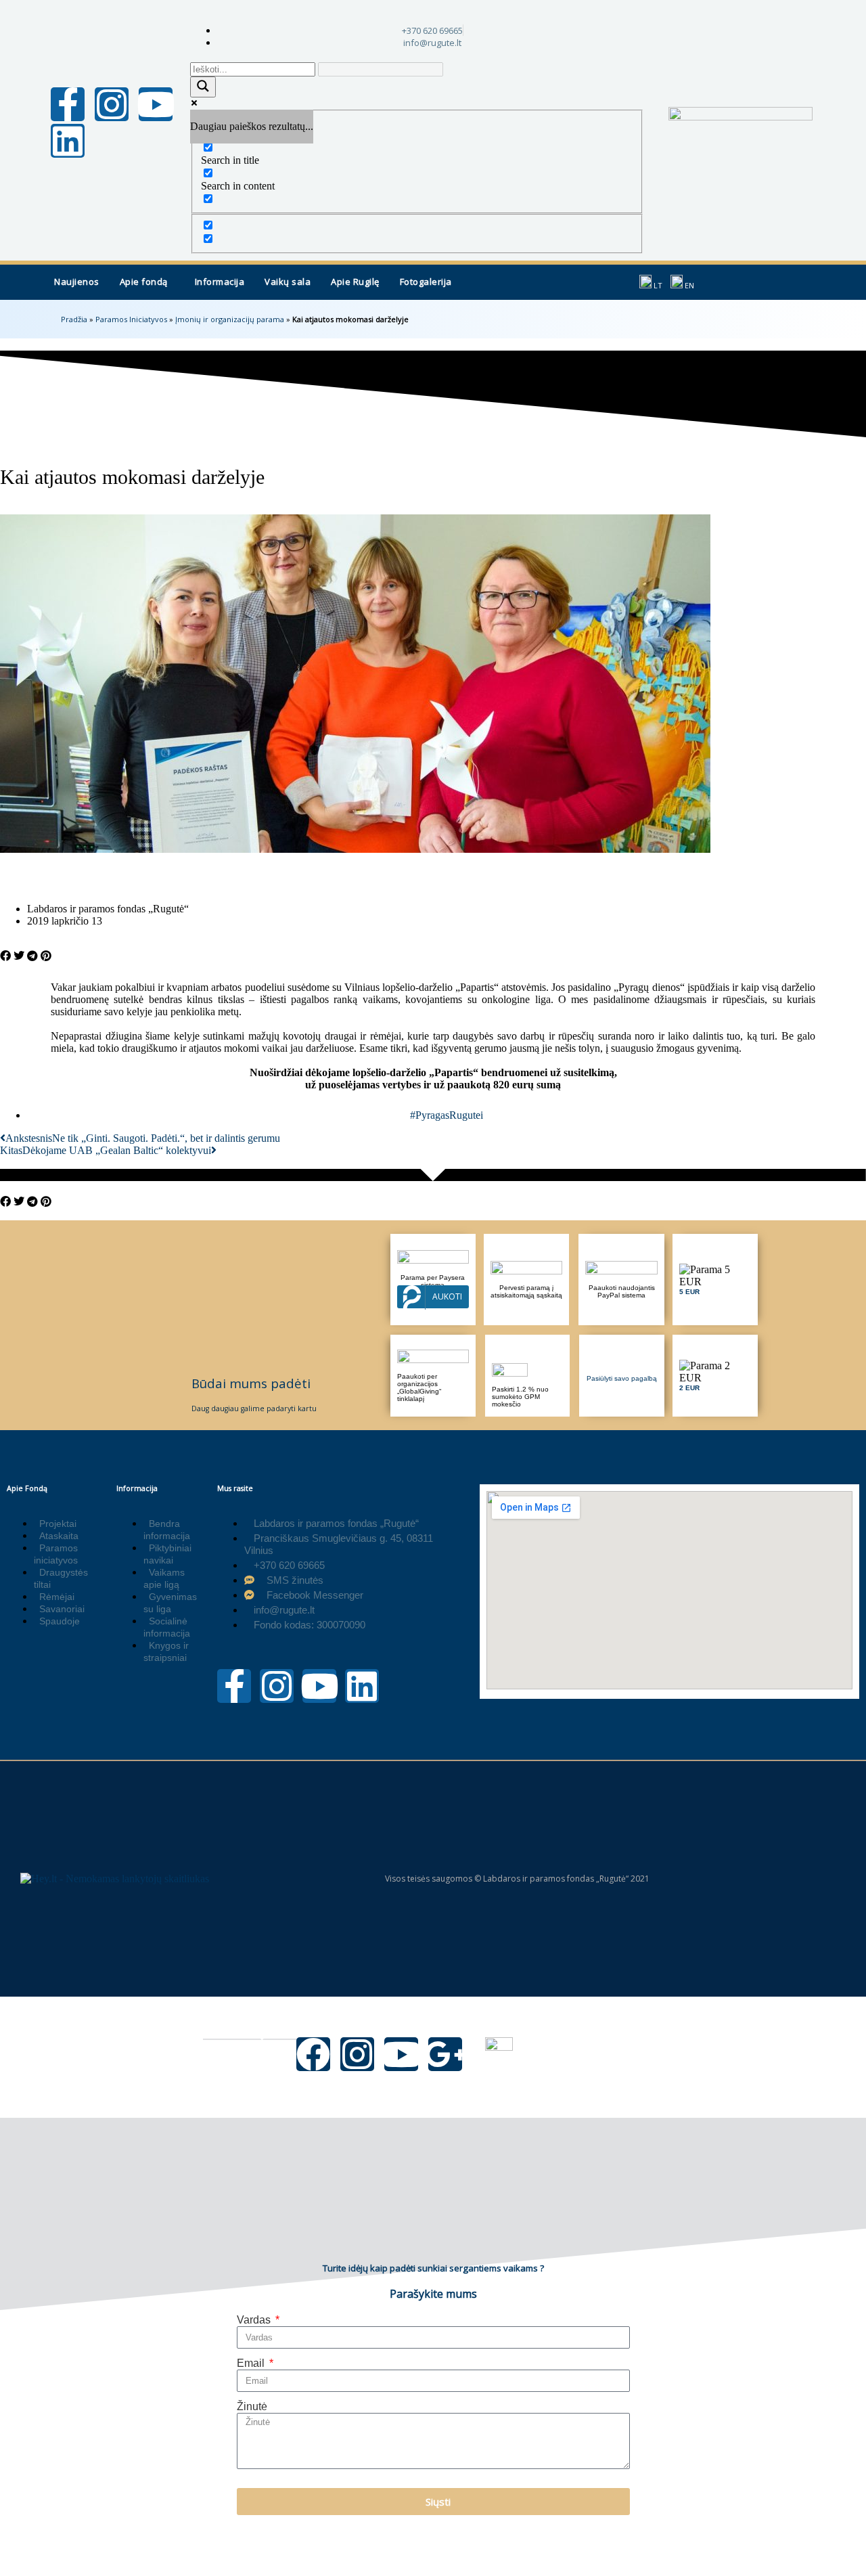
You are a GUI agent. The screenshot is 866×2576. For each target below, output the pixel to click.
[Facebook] (313, 2054)
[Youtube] (156, 104)
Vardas (255, 2320)
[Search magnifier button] (203, 87)
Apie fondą (144, 282)
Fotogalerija (426, 282)
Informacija (220, 282)
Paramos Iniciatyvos (131, 319)
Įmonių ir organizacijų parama (230, 319)
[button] (147, 282)
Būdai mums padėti (251, 1383)
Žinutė (252, 2406)
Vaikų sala (288, 282)
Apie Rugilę (355, 282)
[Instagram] (112, 104)
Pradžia (74, 319)
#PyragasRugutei (447, 1115)
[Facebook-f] (68, 104)
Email (252, 2363)
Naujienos (77, 282)
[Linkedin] (68, 141)
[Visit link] (715, 1280)
